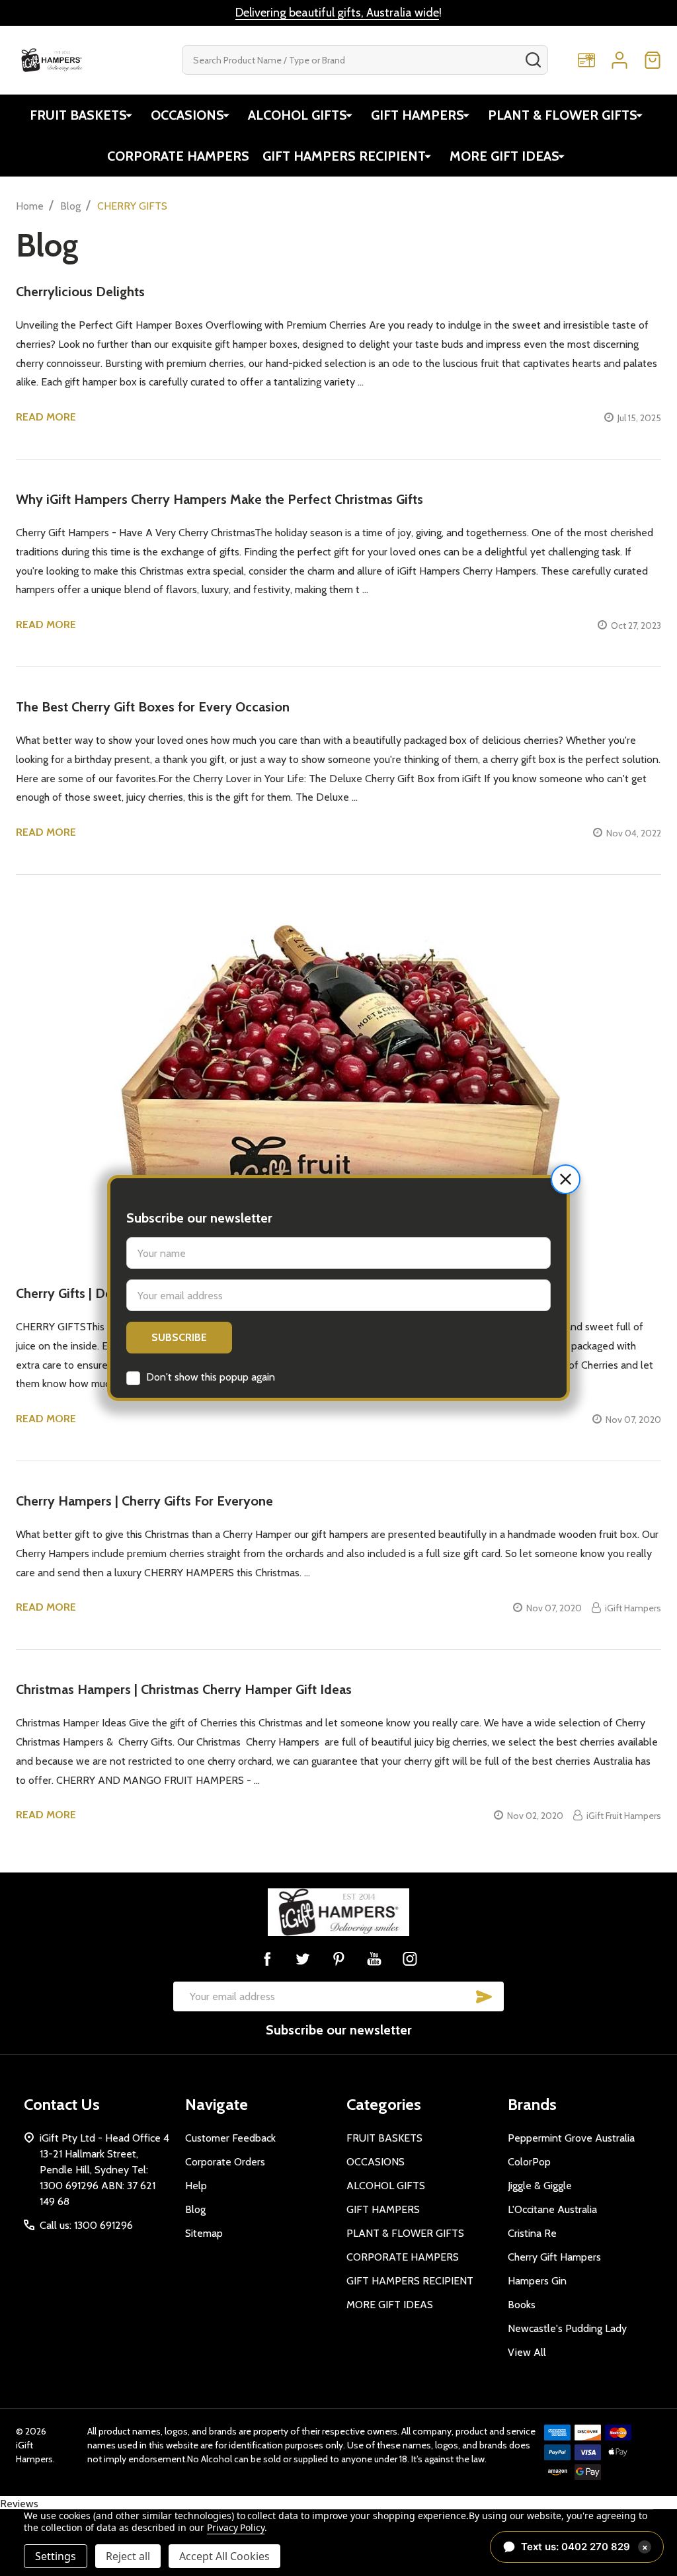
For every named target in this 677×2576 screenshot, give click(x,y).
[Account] (619, 60)
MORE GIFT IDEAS (504, 156)
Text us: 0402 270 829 (584, 2547)
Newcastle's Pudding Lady (567, 2328)
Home (30, 206)
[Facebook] (267, 1958)
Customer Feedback (230, 2138)
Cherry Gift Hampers (554, 2257)
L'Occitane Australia (552, 2209)
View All (527, 2352)
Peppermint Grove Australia (571, 2138)
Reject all (128, 2556)
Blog (195, 2209)
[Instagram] (410, 1958)
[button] (566, 1179)
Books (522, 2305)
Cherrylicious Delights (80, 292)
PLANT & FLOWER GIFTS (563, 115)
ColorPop (529, 2162)
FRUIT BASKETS (78, 115)
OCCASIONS (187, 115)
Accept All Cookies (224, 2556)
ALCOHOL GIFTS (298, 115)
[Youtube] (374, 1958)
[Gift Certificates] (586, 60)
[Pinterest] (338, 1958)
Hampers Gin (537, 2281)
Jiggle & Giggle (540, 2186)
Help (196, 2186)
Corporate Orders (225, 2162)
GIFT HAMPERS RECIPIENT (344, 156)
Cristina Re (532, 2233)
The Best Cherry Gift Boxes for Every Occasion (153, 707)
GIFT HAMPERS (418, 115)
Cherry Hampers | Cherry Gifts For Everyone (144, 1501)
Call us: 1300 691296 (86, 2225)
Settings (56, 2556)
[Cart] (653, 60)
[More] (129, 115)
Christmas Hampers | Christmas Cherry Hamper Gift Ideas (184, 1689)
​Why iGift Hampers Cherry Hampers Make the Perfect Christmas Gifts (219, 499)
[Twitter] (303, 1958)
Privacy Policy (236, 2527)
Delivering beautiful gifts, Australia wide (337, 13)
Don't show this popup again (211, 1377)
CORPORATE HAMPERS (178, 156)
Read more (46, 417)
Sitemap (204, 2233)
